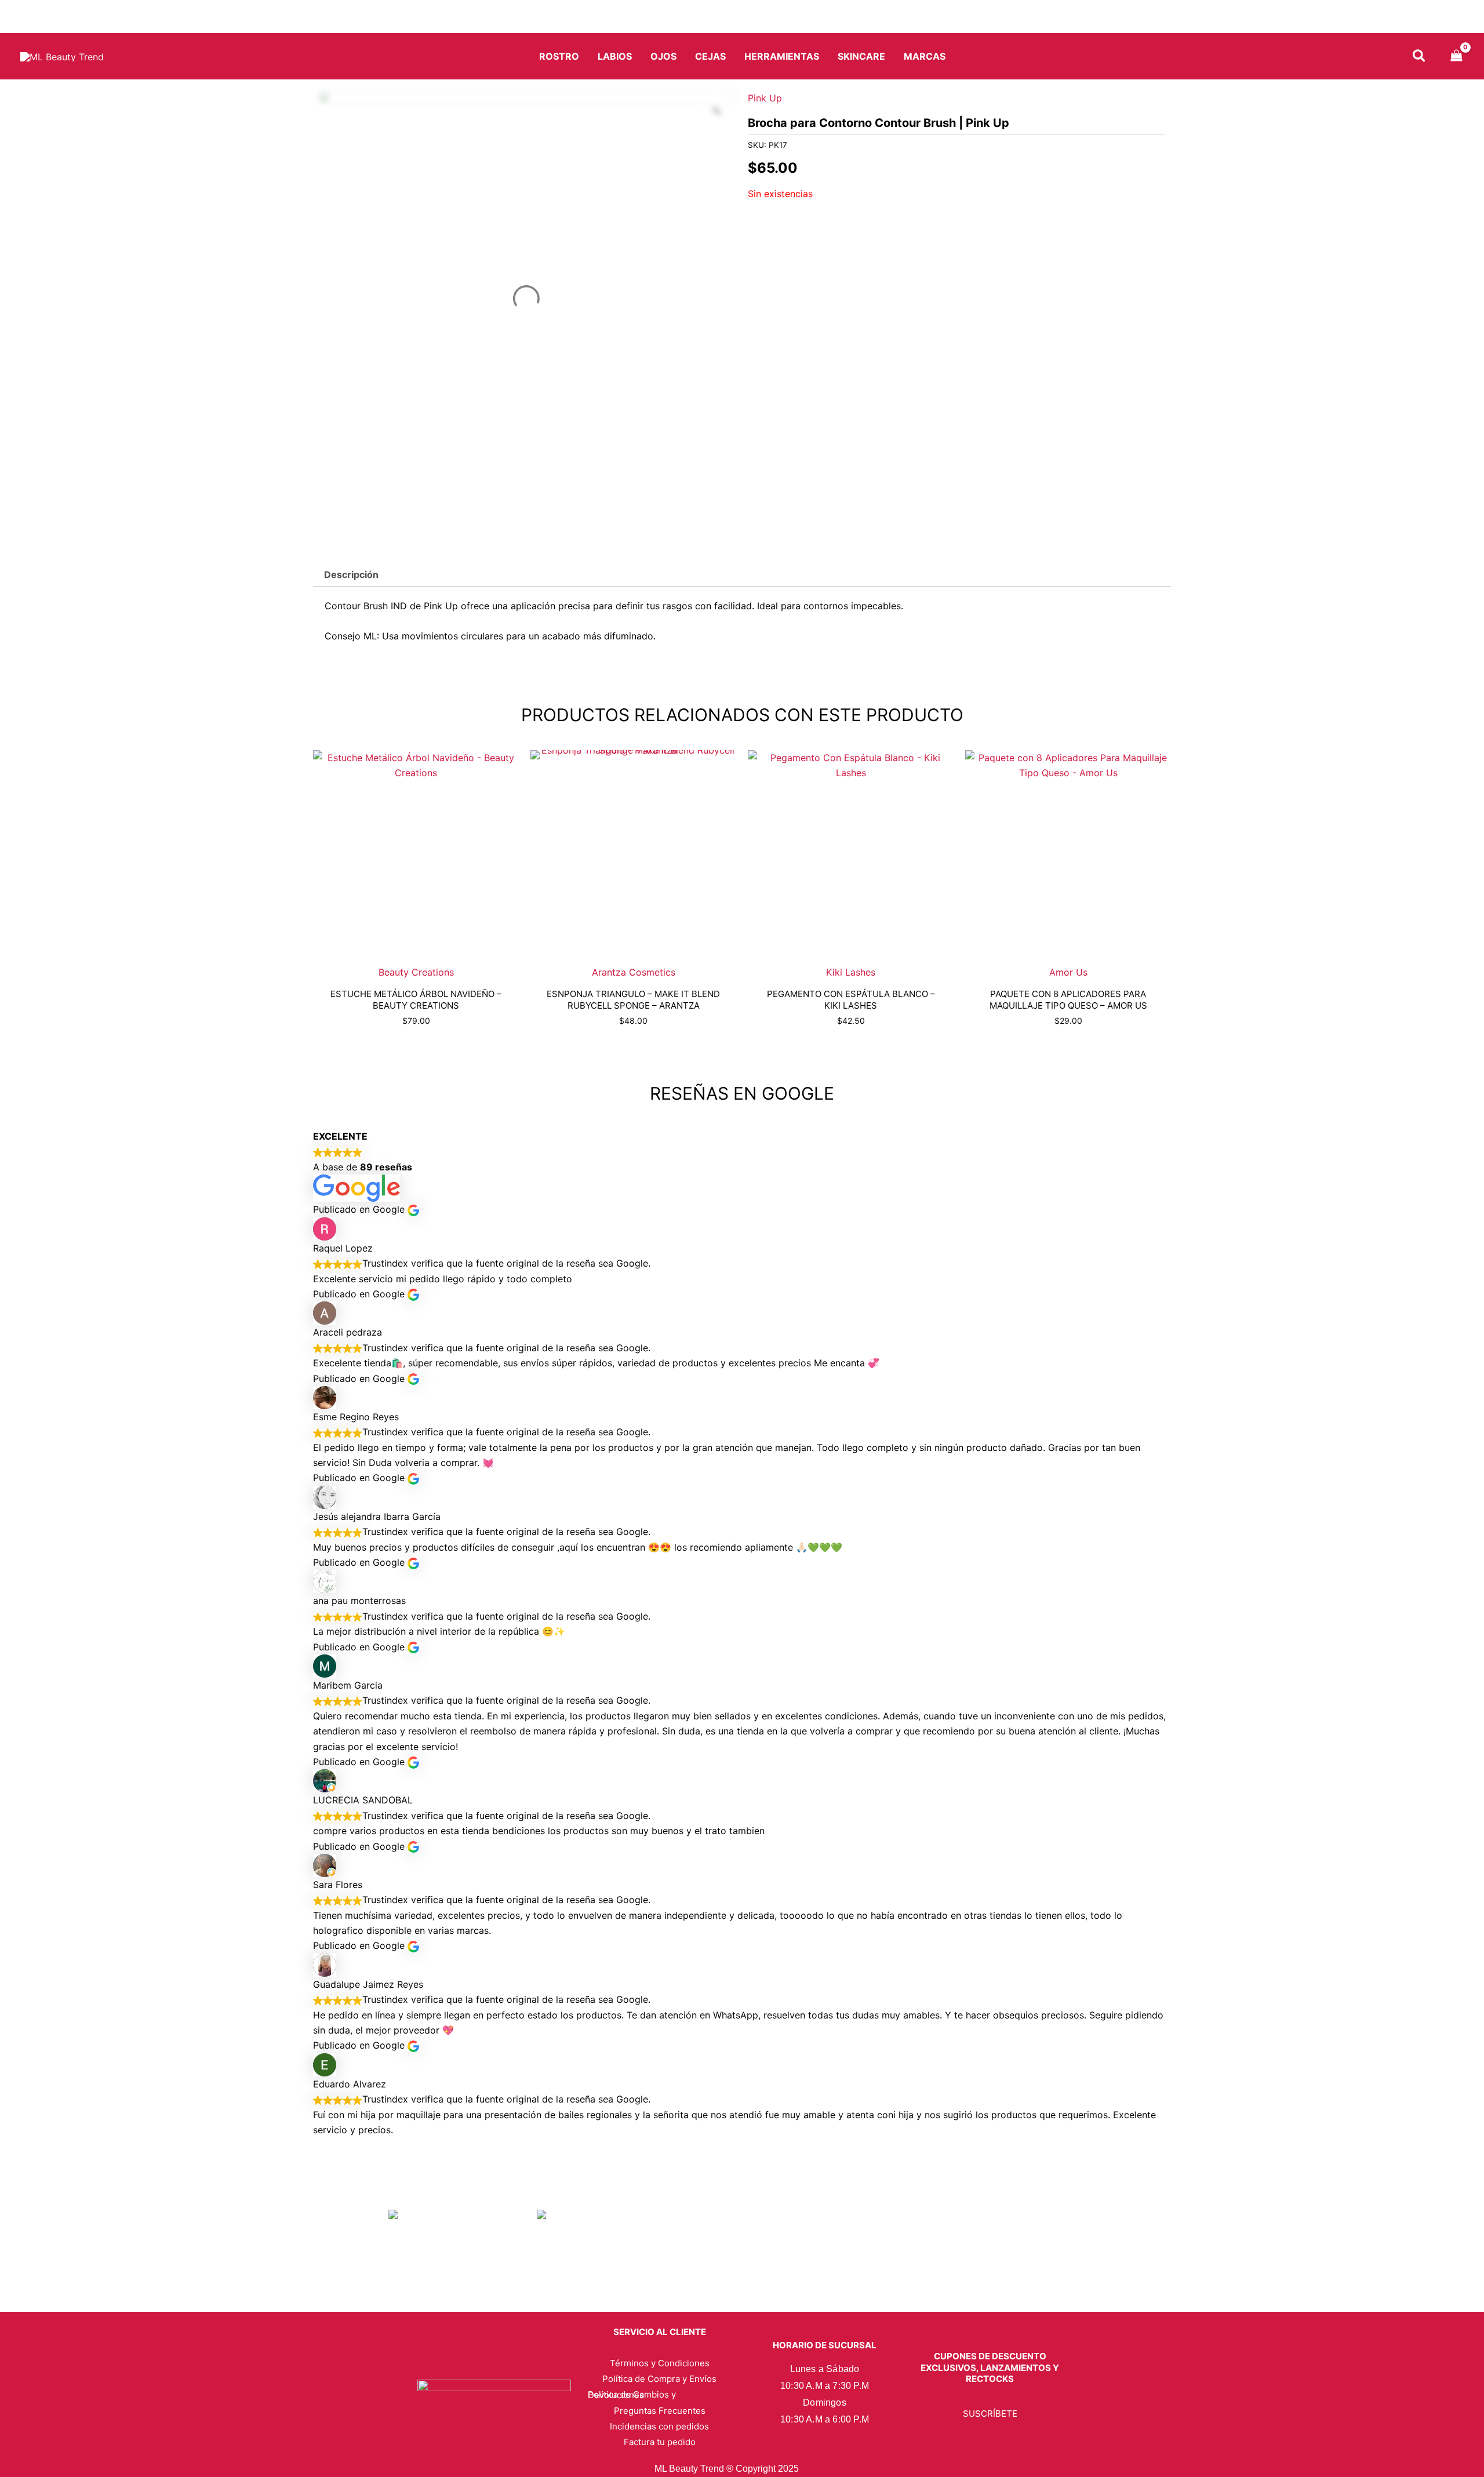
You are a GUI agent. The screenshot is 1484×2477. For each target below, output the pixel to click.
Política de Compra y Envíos (659, 2379)
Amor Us (1068, 972)
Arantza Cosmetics (634, 972)
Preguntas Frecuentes (660, 2411)
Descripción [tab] (351, 574)
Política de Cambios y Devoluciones (632, 2395)
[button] (1420, 58)
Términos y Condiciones (660, 2363)
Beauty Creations (416, 972)
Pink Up (765, 98)
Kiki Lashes (851, 972)
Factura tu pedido (660, 2442)
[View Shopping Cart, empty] (1456, 57)
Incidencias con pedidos (659, 2426)
